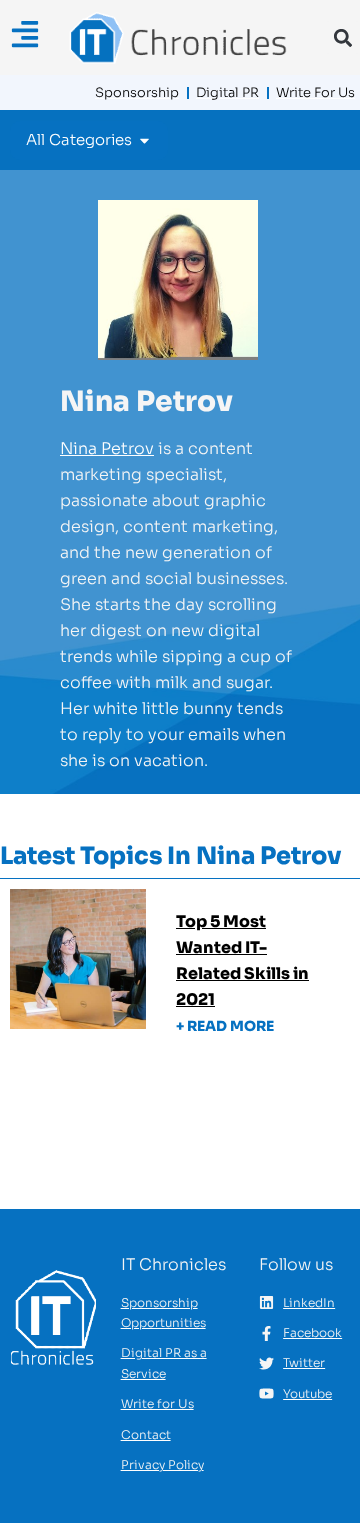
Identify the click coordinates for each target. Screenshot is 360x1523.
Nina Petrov (107, 448)
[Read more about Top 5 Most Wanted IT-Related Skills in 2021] (180, 979)
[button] (342, 37)
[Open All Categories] (144, 140)
